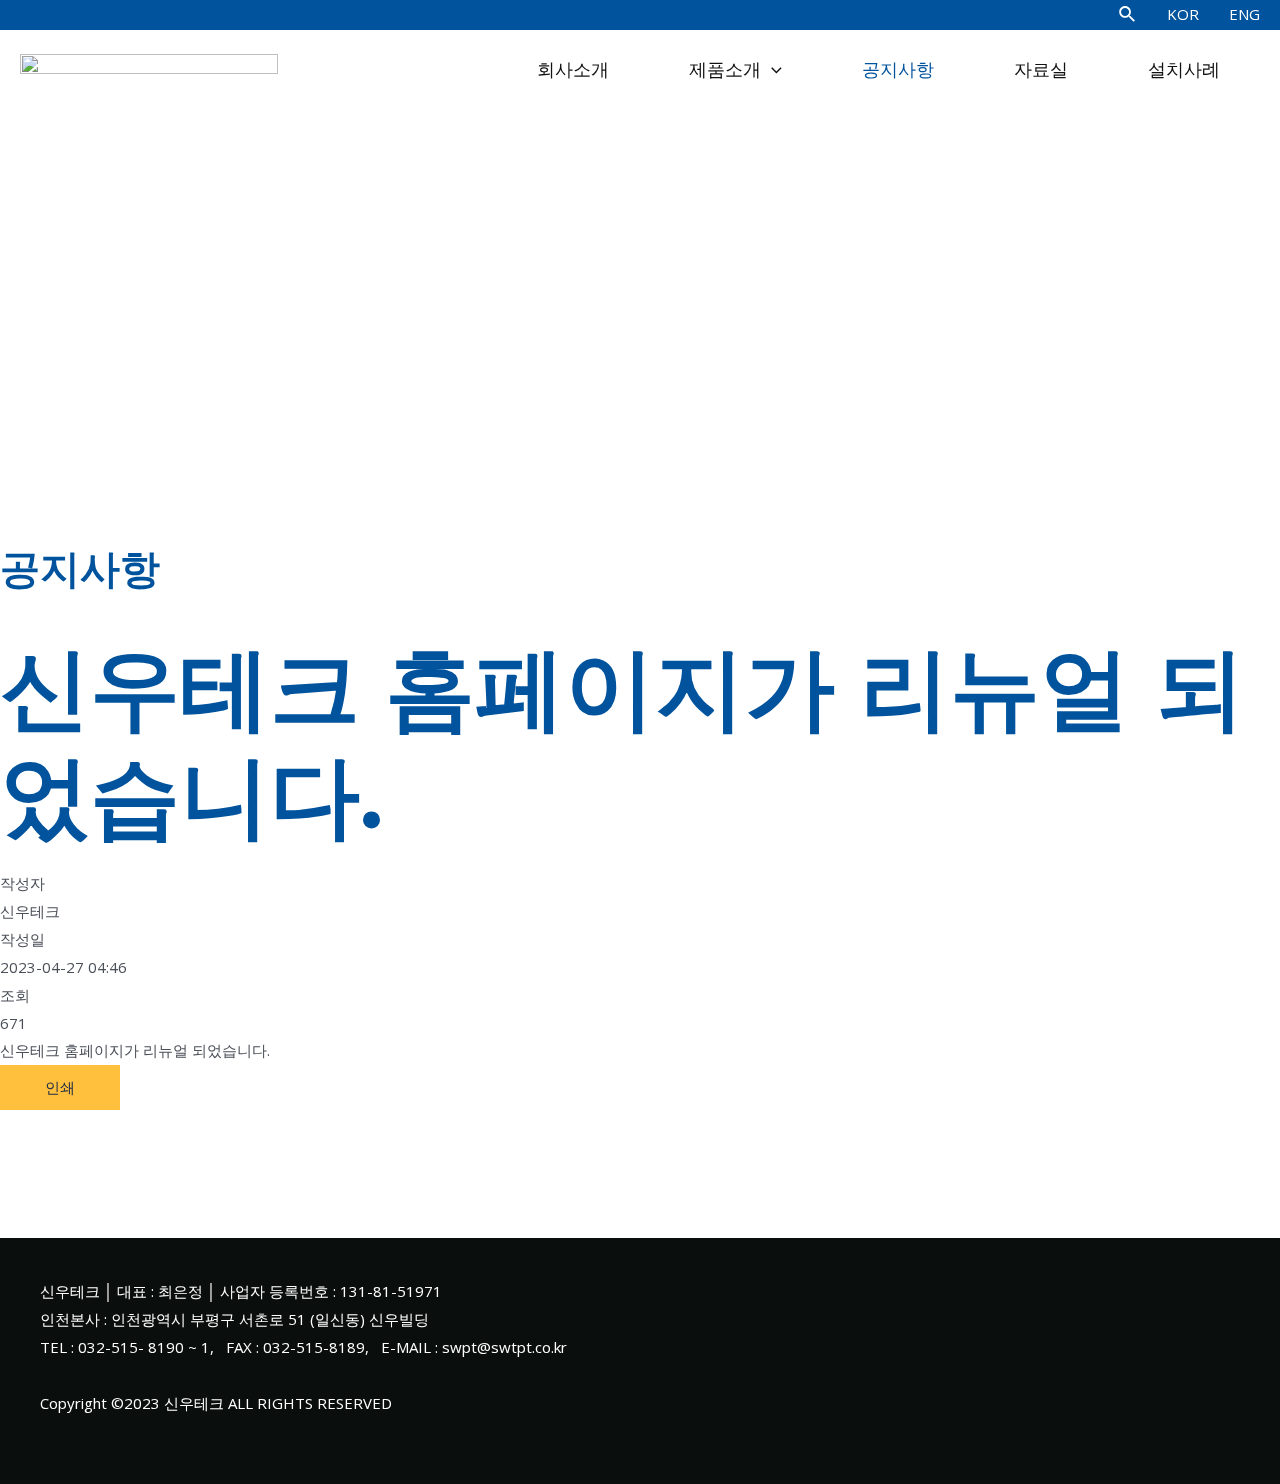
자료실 (1041, 70)
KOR (1183, 14)
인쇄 (60, 1087)
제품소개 (725, 70)
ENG (1244, 14)
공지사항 (898, 70)
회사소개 (573, 70)
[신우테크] (149, 68)
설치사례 (1184, 70)
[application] (771, 70)
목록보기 (30, 1123)
